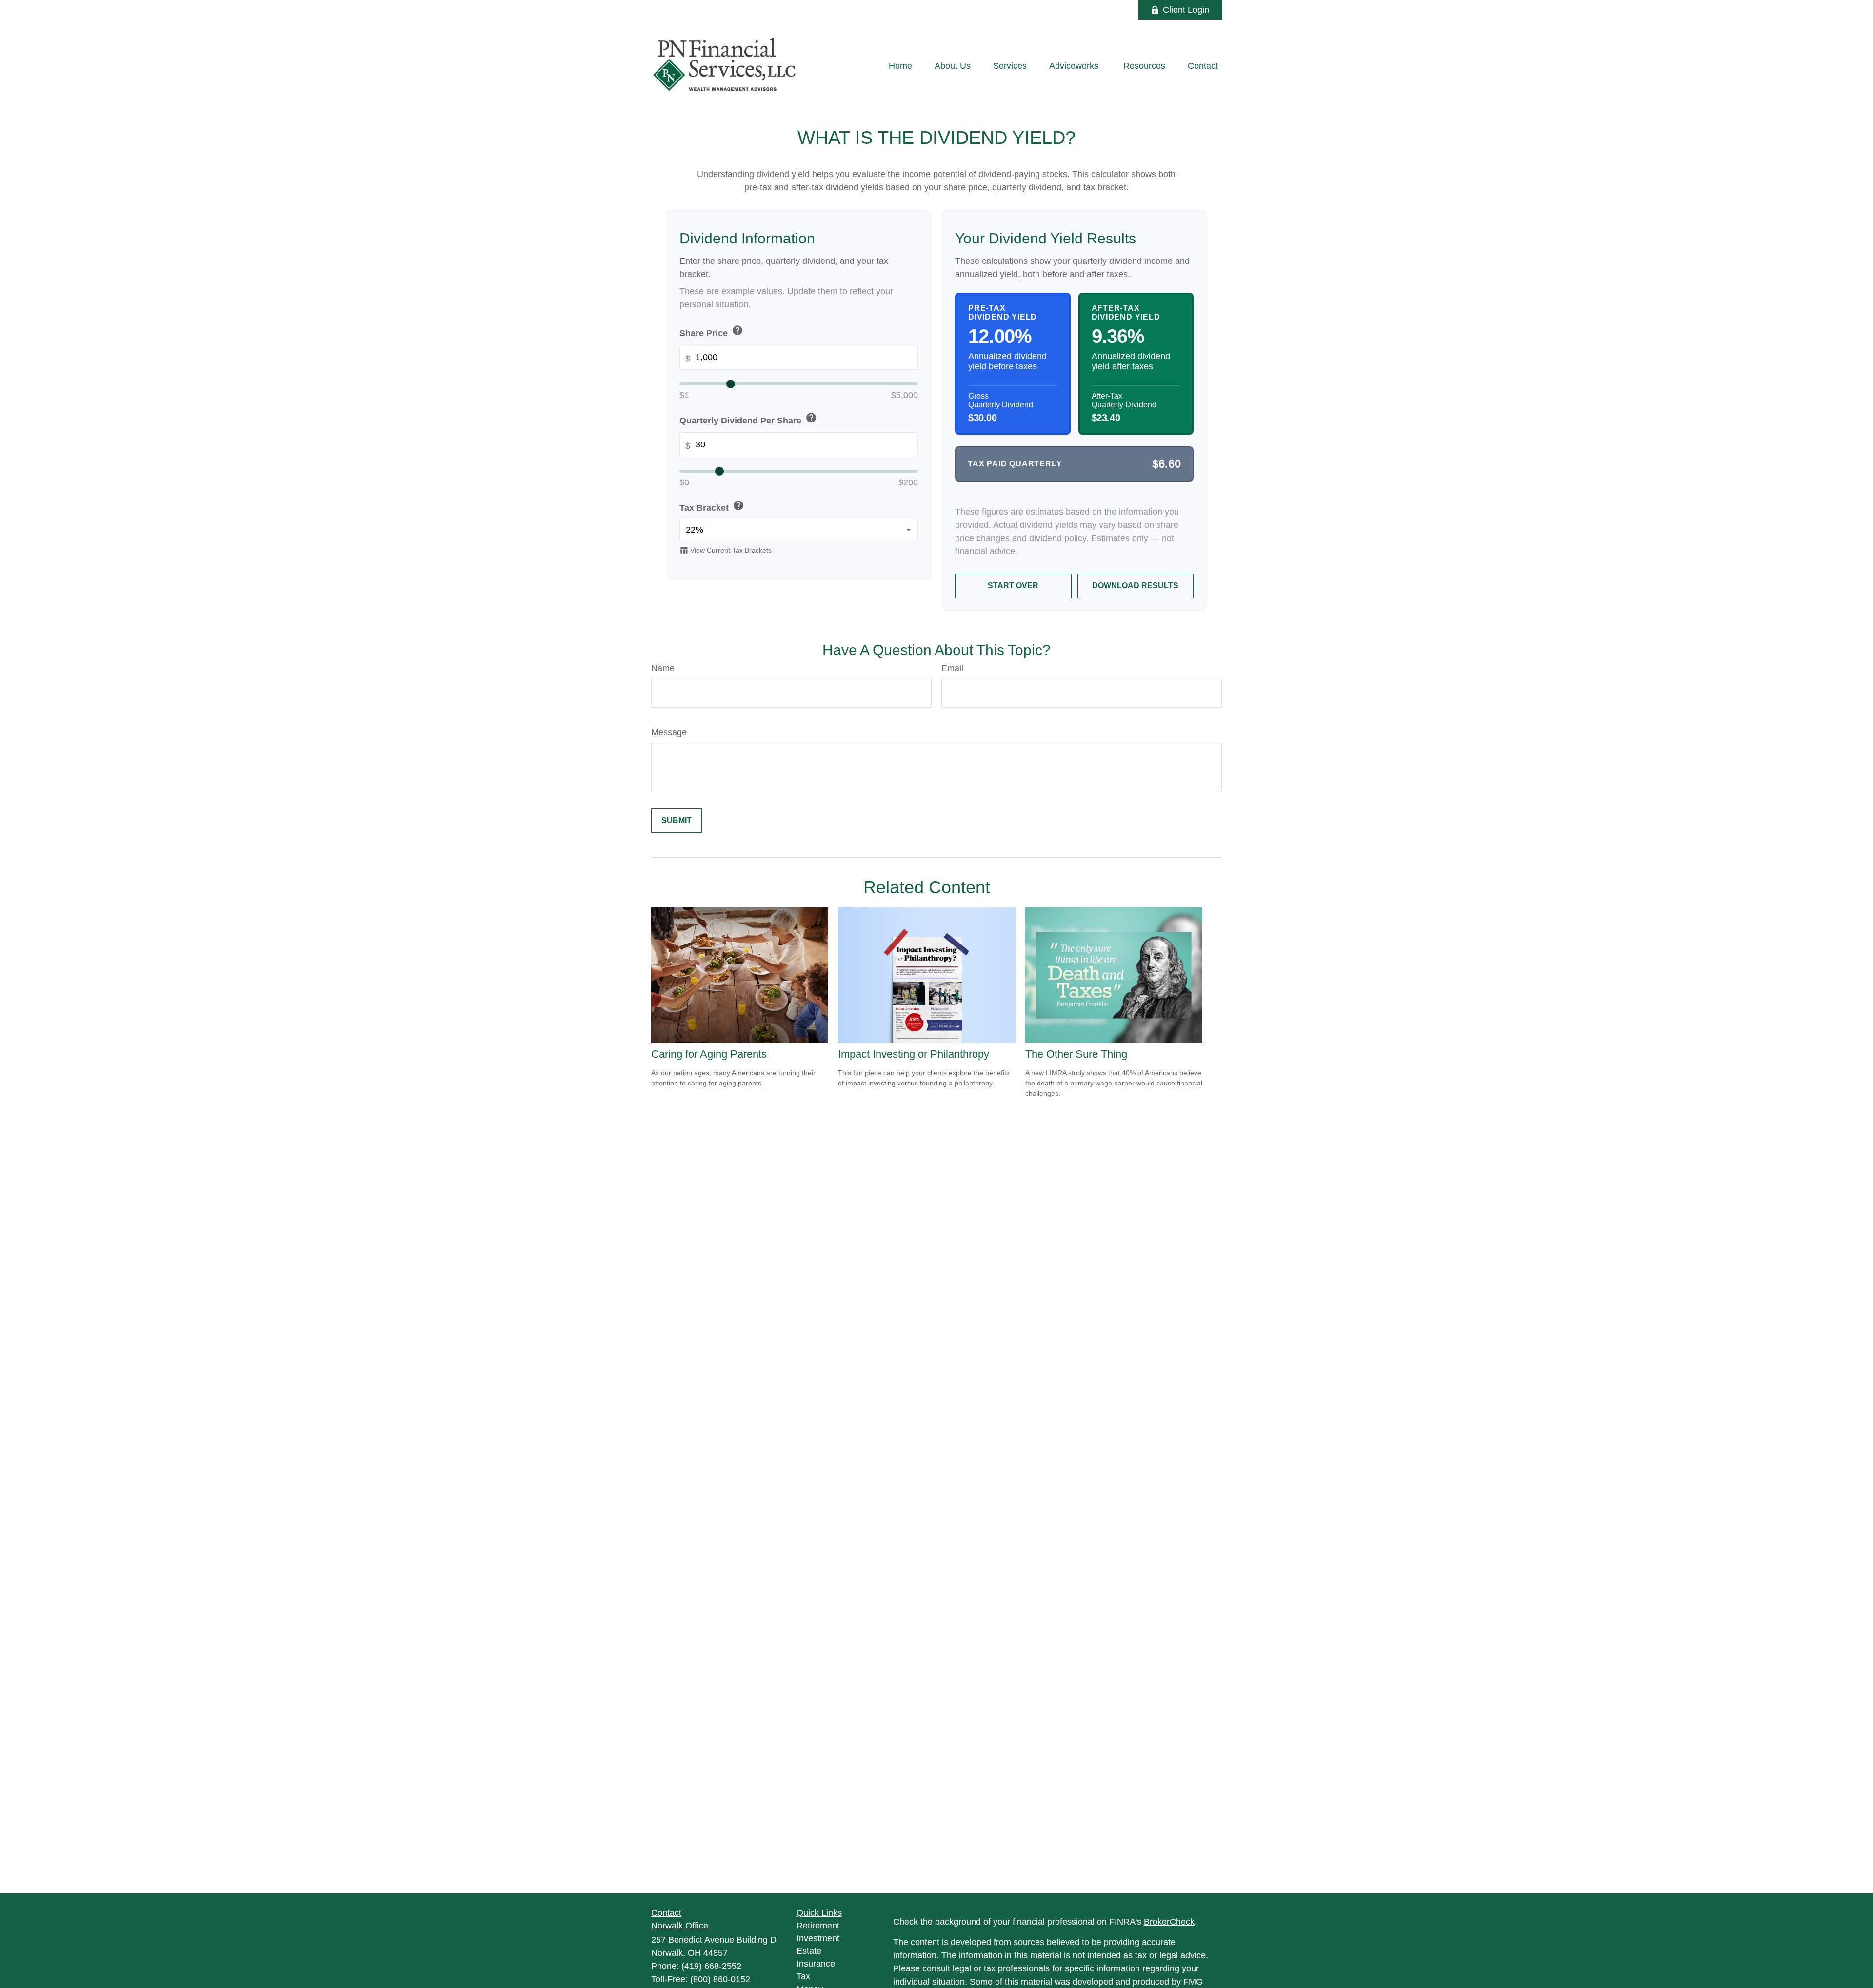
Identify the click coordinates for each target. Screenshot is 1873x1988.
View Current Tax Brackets (726, 550)
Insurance (816, 1964)
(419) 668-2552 (711, 1966)
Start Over (1013, 586)
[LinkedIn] (1090, 10)
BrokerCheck (1169, 1922)
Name (663, 668)
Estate (809, 1951)
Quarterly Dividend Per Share (748, 419)
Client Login (1186, 10)
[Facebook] (1117, 10)
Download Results (1135, 586)
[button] (900, 66)
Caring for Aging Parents (709, 1054)
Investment (818, 1938)
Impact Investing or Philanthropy (914, 1054)
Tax (803, 1976)
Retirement (818, 1926)
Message (669, 732)
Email (952, 668)
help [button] (737, 330)
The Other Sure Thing (1076, 1054)
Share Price (711, 331)
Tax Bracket (712, 506)
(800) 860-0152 (720, 1979)
